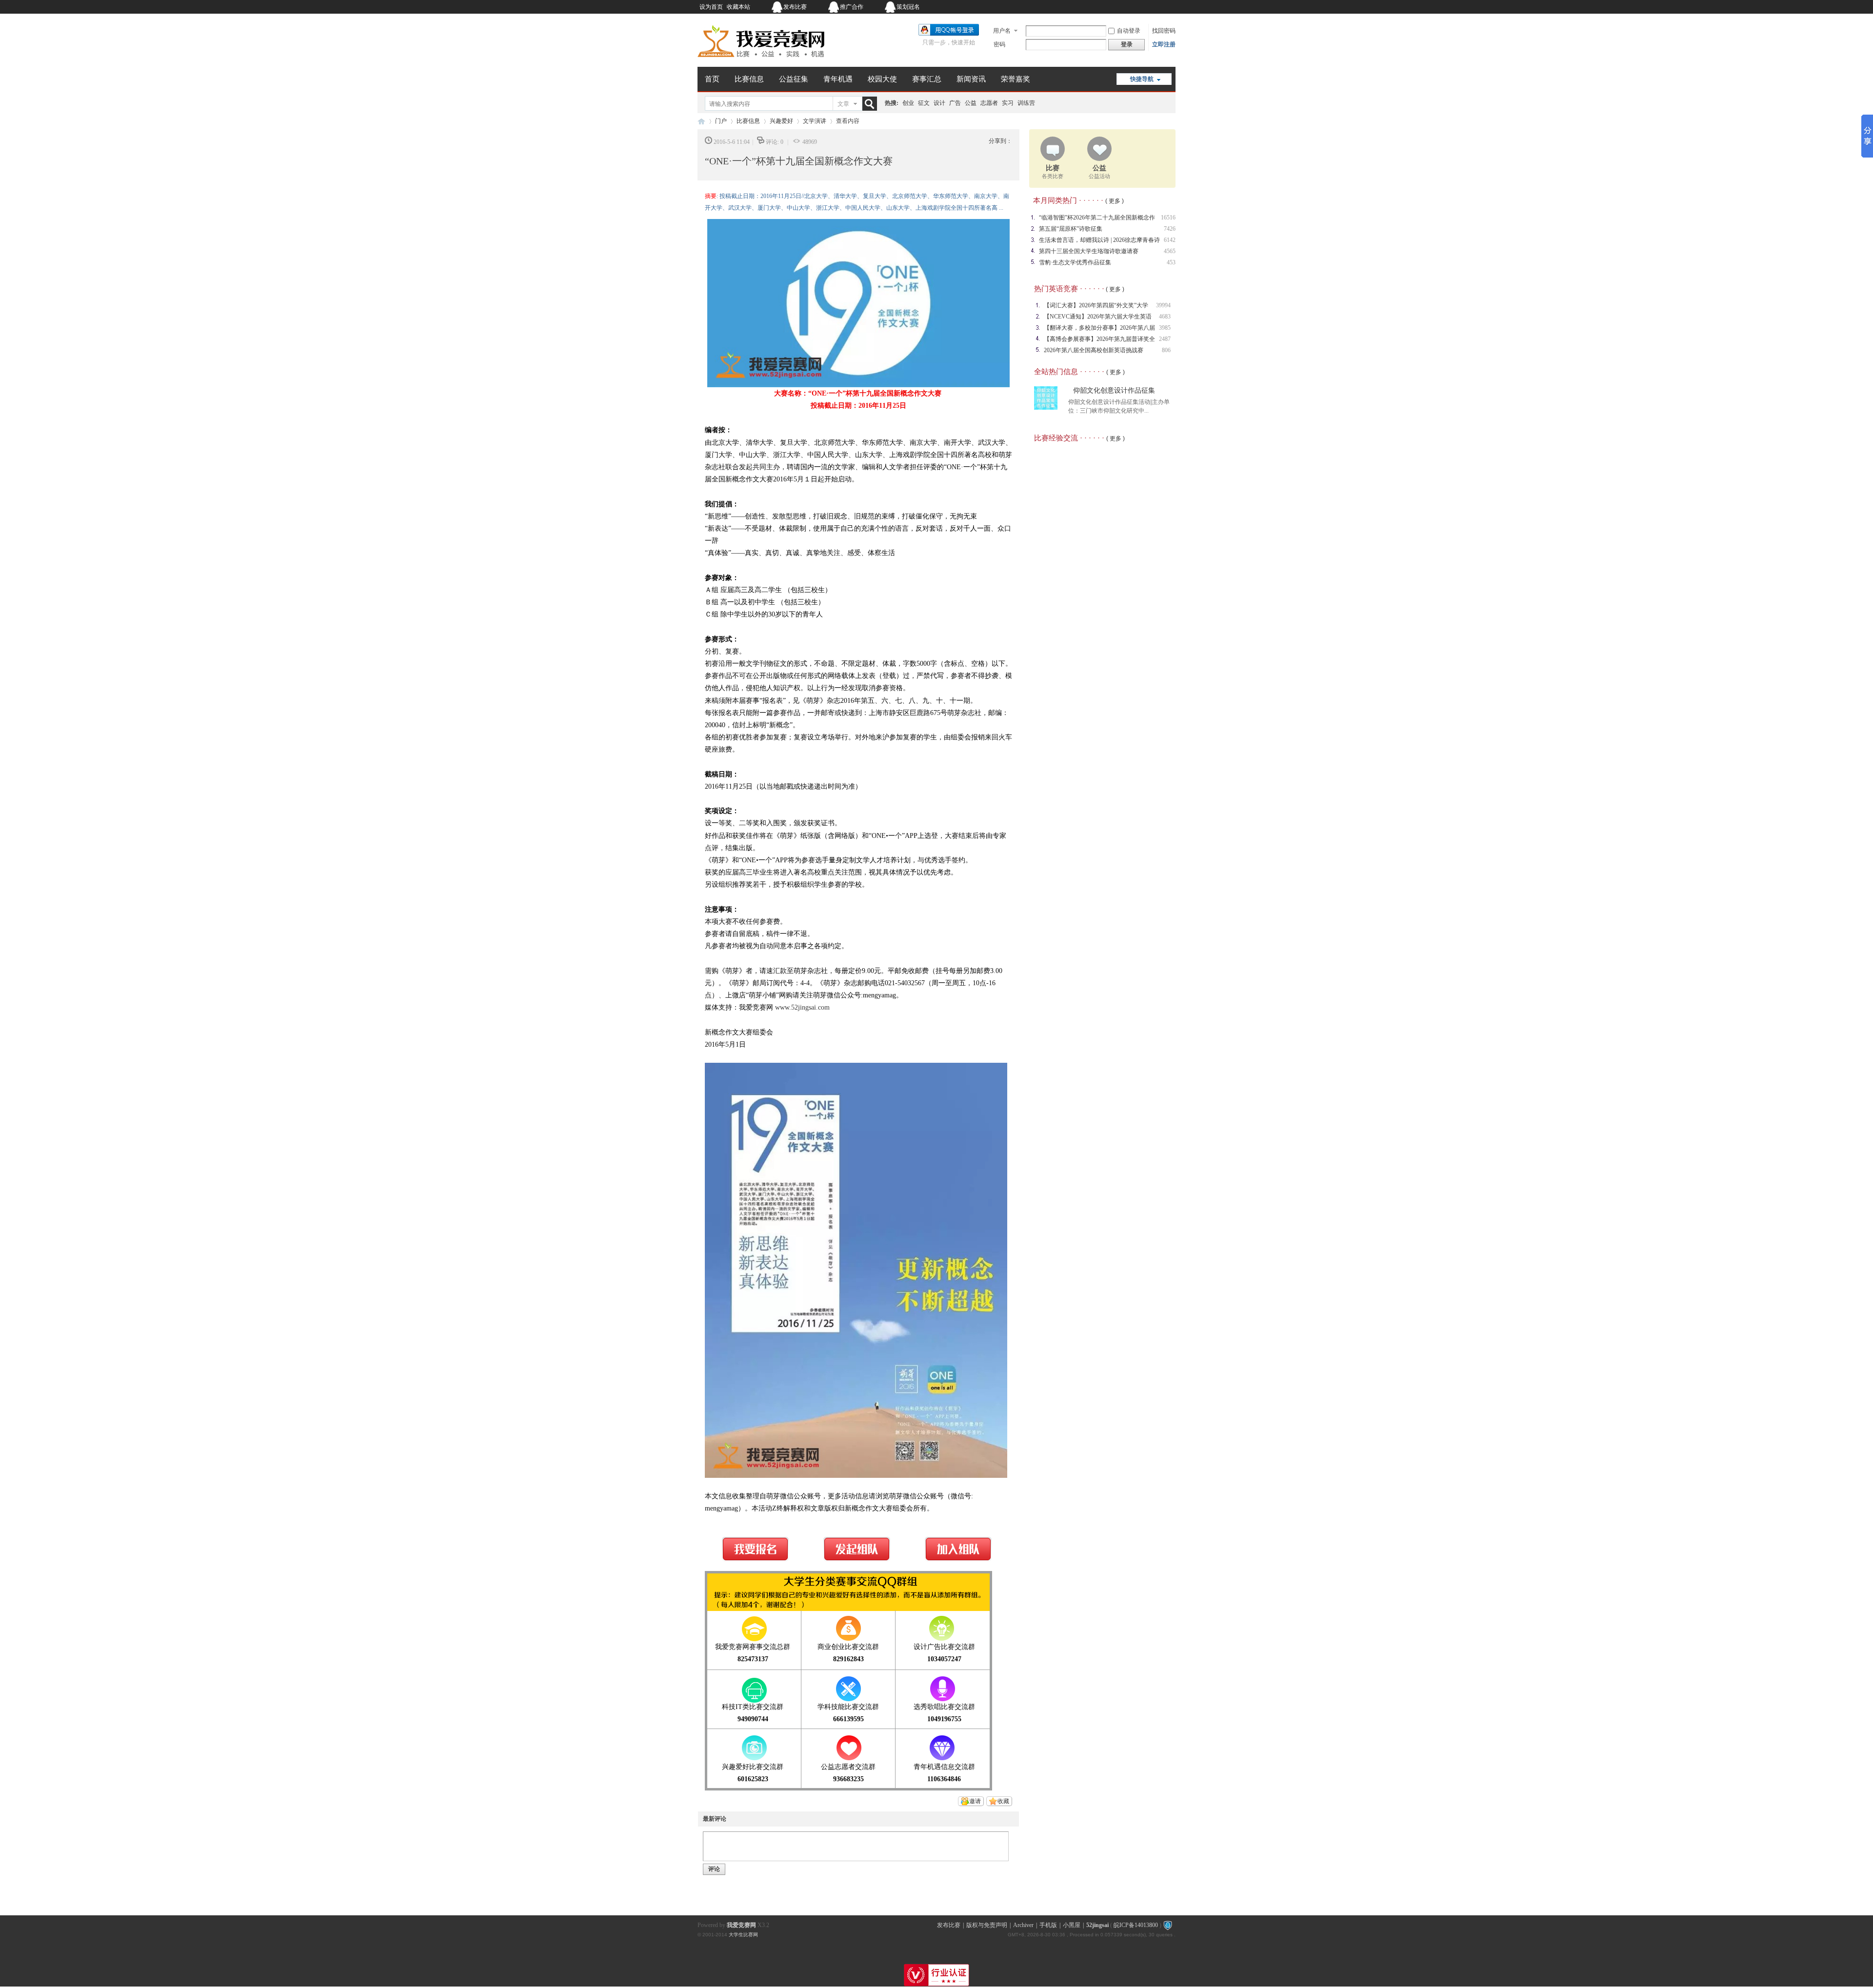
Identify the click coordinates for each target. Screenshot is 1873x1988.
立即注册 (1164, 44)
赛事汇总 (927, 79)
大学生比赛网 (743, 1935)
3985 (1165, 328)
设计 (939, 103)
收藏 (1003, 1801)
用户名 (1002, 31)
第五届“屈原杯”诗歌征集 (1071, 229)
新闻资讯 (971, 79)
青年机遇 (838, 79)
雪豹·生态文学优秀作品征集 (1075, 262)
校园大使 (882, 79)
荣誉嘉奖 (1016, 79)
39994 (1163, 305)
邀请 (975, 1801)
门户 (721, 121)
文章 (843, 104)
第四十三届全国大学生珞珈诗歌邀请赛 (1089, 251)
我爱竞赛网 (701, 121)
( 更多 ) (1115, 201)
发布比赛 (795, 7)
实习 (1008, 103)
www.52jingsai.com (802, 1007)
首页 (712, 79)
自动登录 (1129, 31)
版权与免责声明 (987, 1925)
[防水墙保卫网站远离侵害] (1168, 1925)
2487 (1165, 339)
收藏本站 (738, 7)
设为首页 (711, 7)
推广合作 (852, 7)
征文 (924, 103)
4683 (1165, 317)
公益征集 (794, 79)
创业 (908, 103)
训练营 (1026, 103)
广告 (955, 103)
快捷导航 (1142, 79)
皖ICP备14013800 (1136, 1925)
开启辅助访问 (1115, 7)
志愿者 (989, 103)
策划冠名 (908, 7)
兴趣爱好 (781, 121)
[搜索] (872, 104)
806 (1166, 350)
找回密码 (1164, 31)
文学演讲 (815, 121)
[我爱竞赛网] (761, 61)
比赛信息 (749, 79)
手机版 (1048, 1925)
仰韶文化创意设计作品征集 (1114, 390)
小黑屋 (1072, 1925)
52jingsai (1097, 1925)
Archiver (1023, 1925)
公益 (971, 103)
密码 (999, 44)
